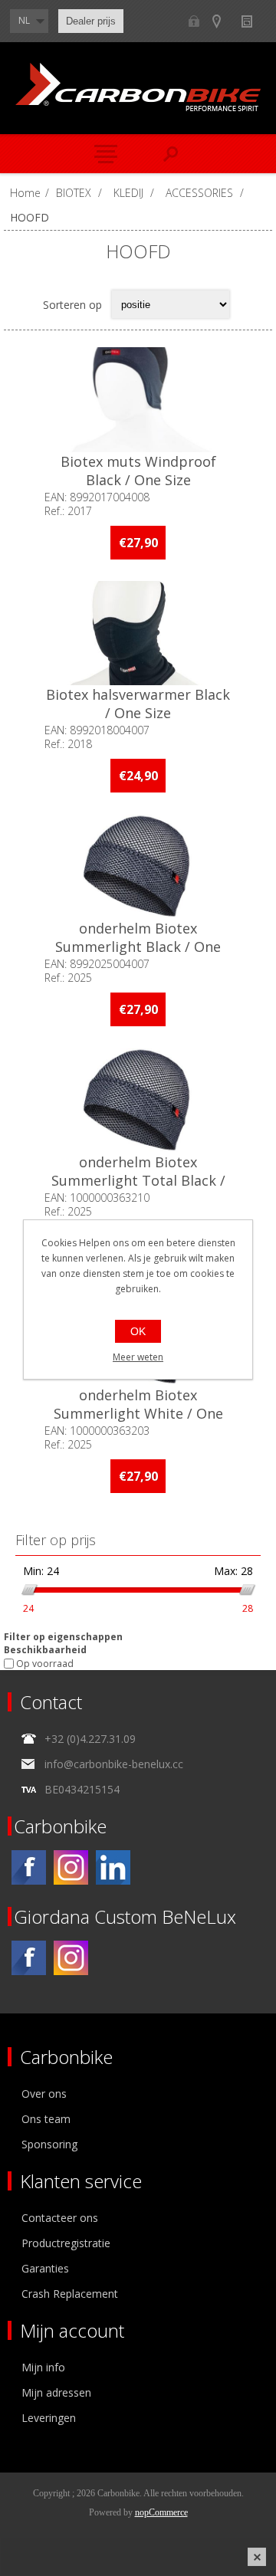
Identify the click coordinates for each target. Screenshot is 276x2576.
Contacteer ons (60, 2218)
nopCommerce (161, 2512)
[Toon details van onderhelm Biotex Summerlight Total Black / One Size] (138, 1100)
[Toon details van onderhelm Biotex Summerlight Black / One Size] (138, 866)
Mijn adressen (56, 2392)
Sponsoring (49, 2144)
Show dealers (223, 21)
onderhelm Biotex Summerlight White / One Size (138, 1413)
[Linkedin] (113, 1867)
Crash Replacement (70, 2294)
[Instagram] (71, 1867)
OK (138, 1331)
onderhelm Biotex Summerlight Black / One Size (138, 947)
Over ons (44, 2094)
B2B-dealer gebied (194, 21)
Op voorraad (45, 1664)
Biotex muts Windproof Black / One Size (138, 471)
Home (25, 193)
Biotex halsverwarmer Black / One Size (138, 704)
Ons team (46, 2119)
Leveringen (49, 2418)
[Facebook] (29, 1867)
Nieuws (253, 21)
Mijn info (43, 2367)
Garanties (45, 2268)
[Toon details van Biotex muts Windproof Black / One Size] (138, 400)
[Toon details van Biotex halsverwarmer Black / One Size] (138, 633)
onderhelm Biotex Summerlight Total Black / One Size (138, 1180)
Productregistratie (66, 2243)
